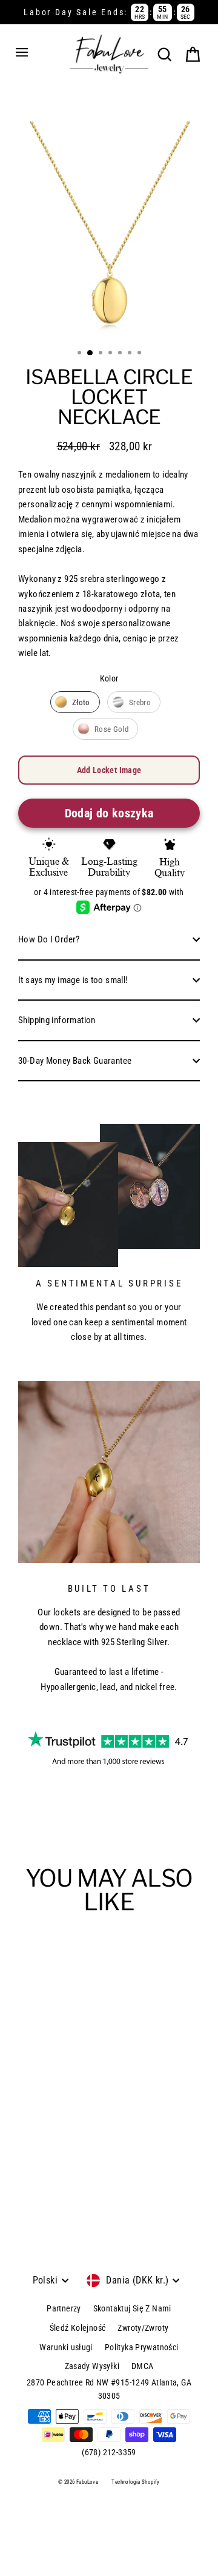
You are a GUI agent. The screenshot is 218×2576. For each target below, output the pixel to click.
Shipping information (57, 1020)
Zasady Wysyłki (92, 2366)
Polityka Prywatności (142, 2347)
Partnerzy (64, 2308)
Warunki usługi (66, 2347)
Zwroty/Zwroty (143, 2328)
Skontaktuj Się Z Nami (132, 2308)
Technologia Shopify (135, 2482)
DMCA (143, 2366)
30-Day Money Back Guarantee (75, 1061)
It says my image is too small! (73, 980)
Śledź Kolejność (78, 2328)
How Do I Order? (49, 939)
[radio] (75, 702)
